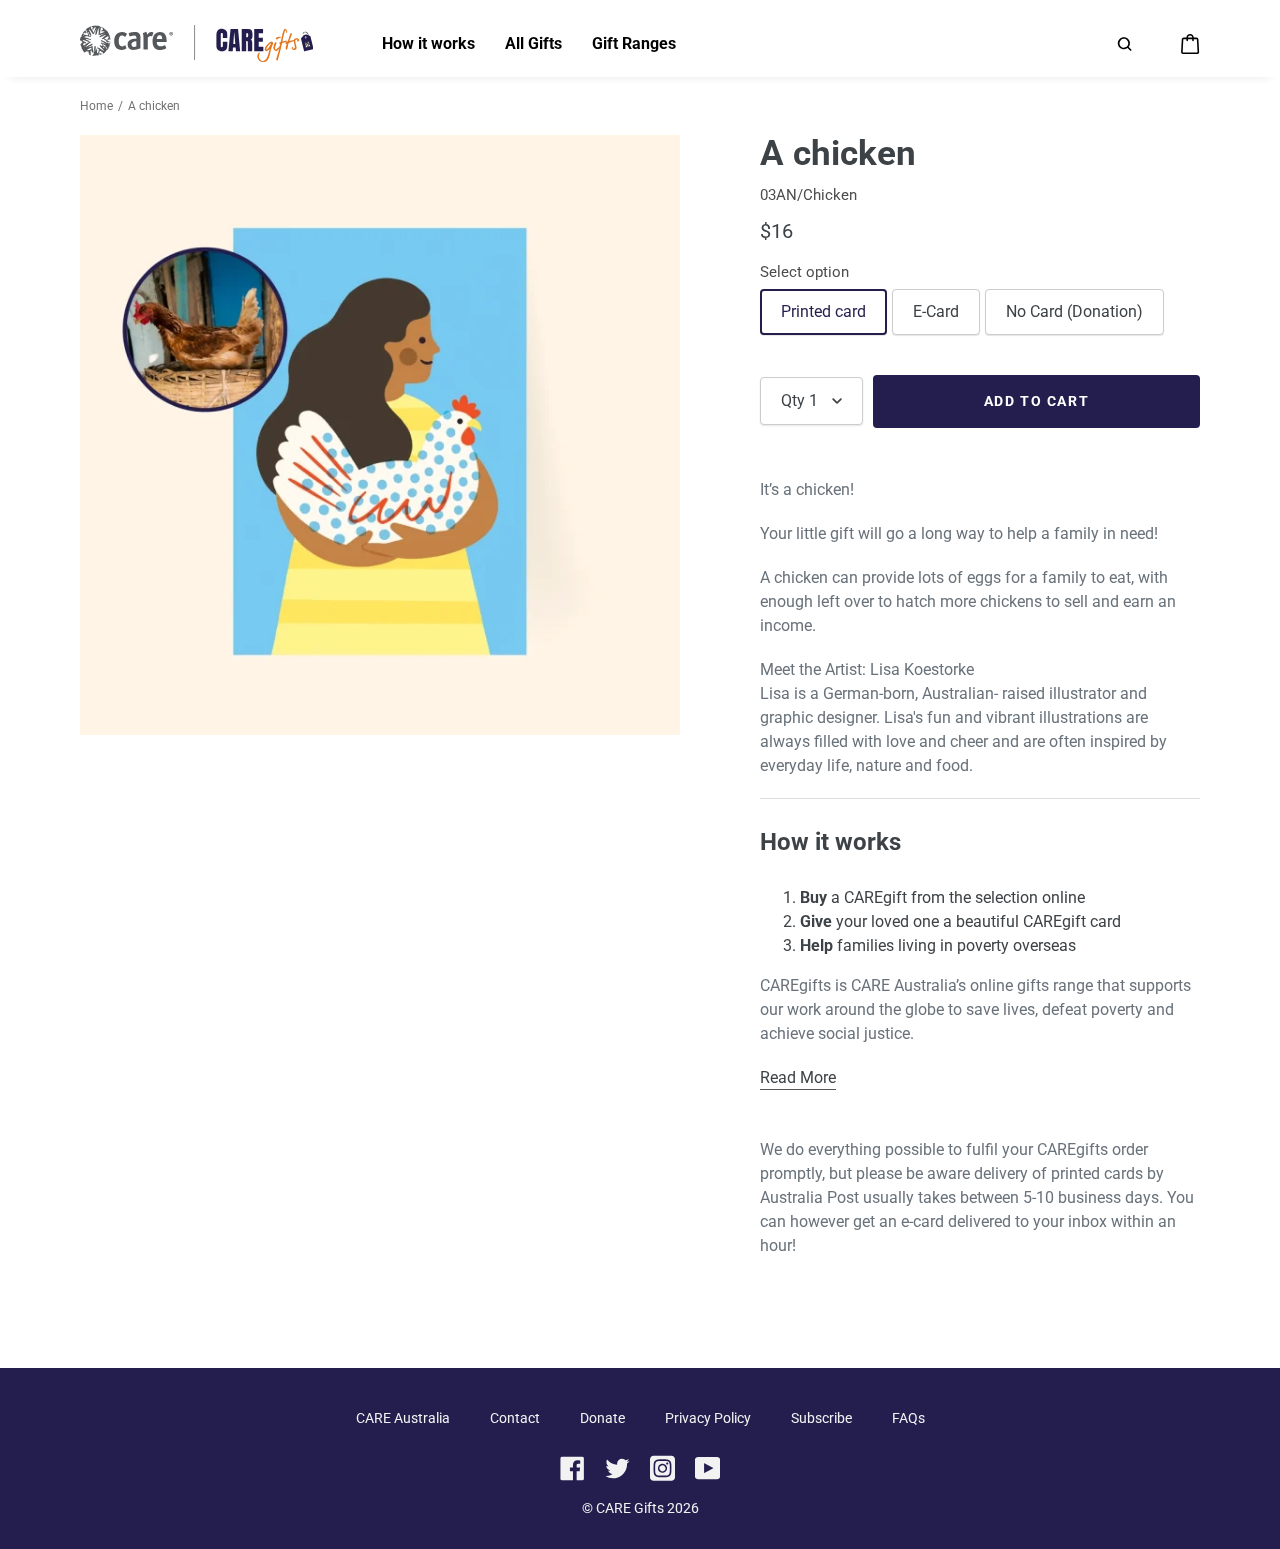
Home (96, 106)
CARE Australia (403, 1418)
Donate (602, 1418)
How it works (428, 43)
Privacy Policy (708, 1418)
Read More (798, 1077)
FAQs (908, 1418)
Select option (804, 272)
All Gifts (533, 43)
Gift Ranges (634, 43)
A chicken (154, 106)
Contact (515, 1418)
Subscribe (821, 1418)
